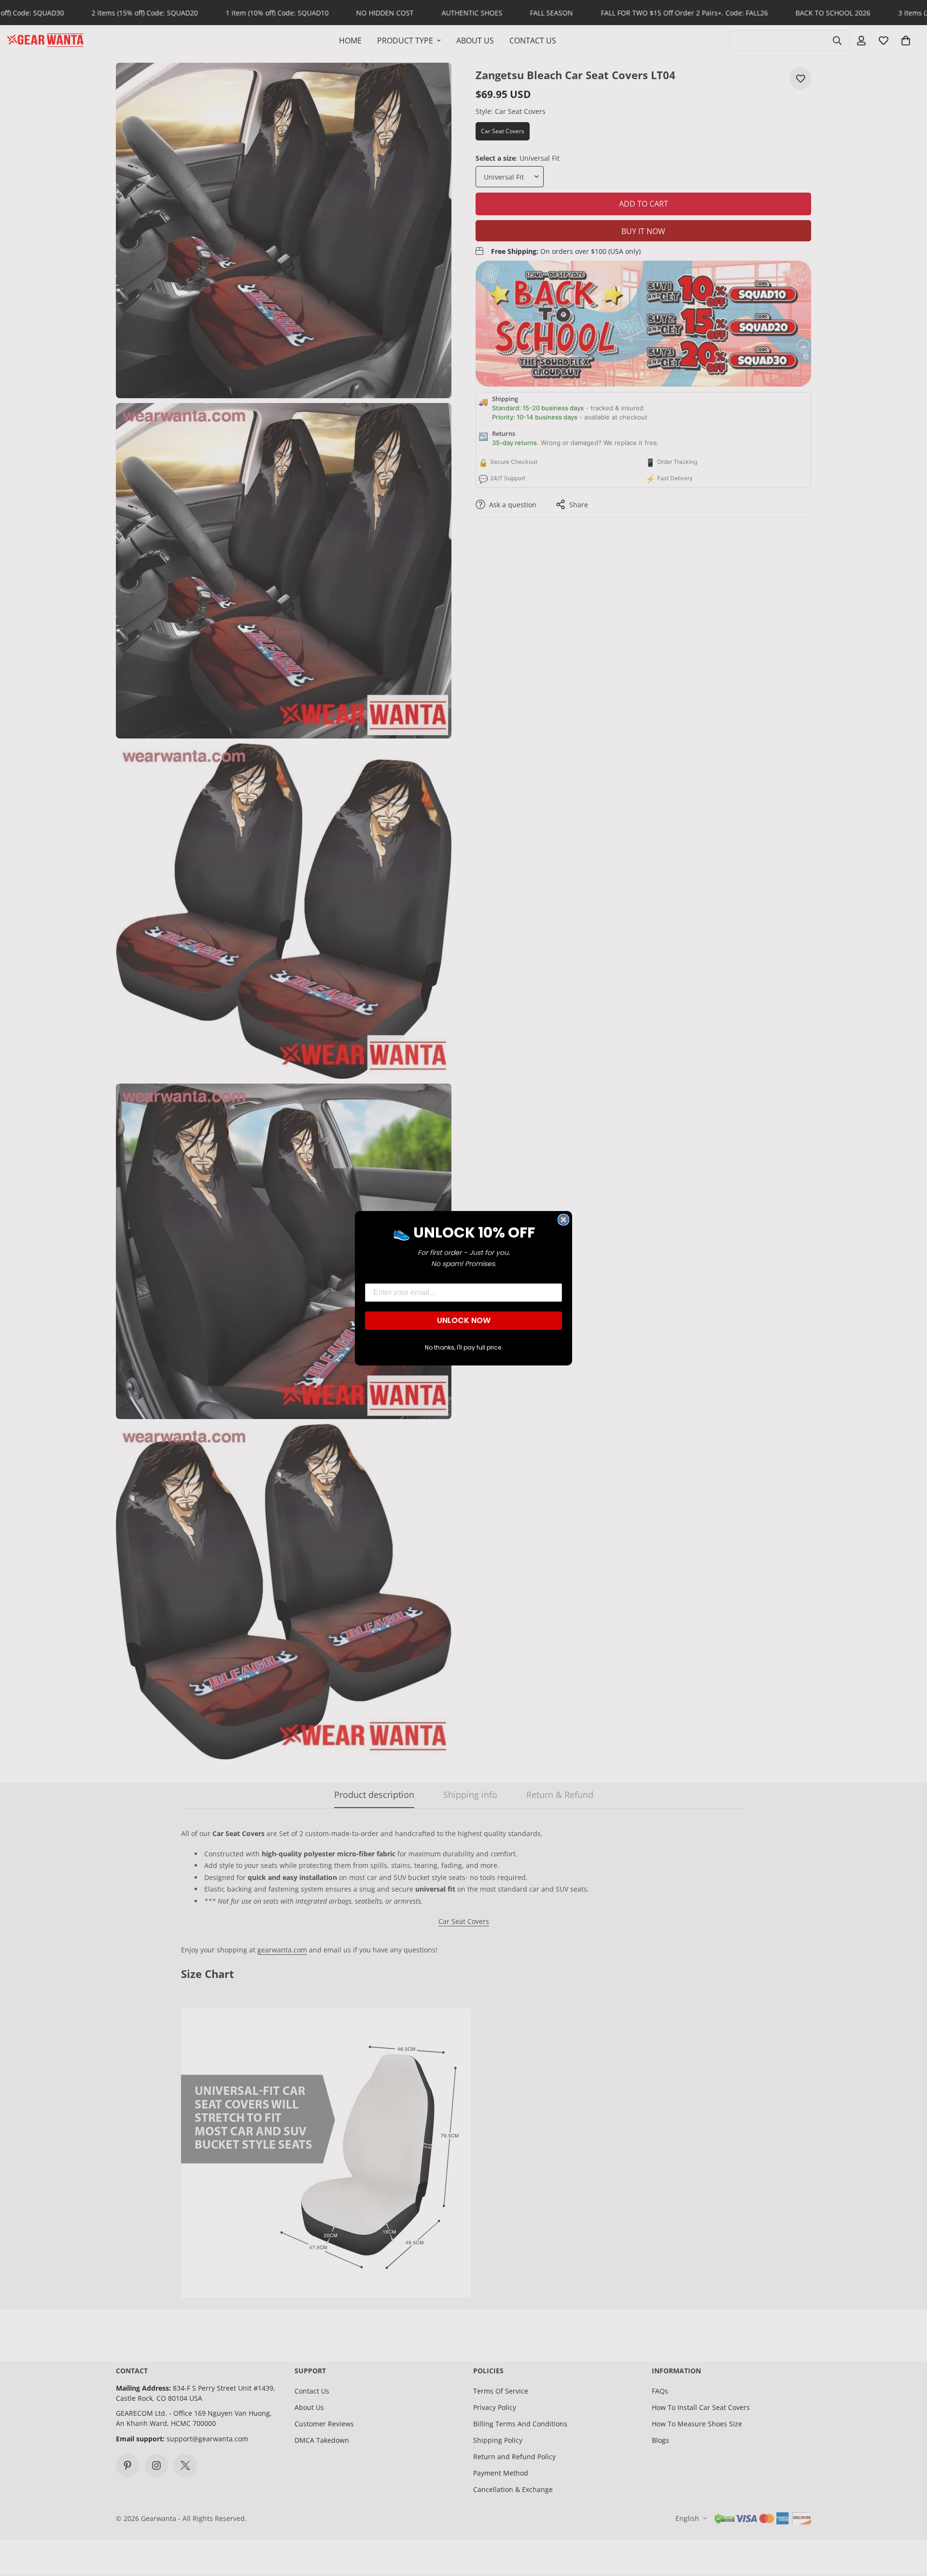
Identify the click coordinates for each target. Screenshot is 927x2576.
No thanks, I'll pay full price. (464, 1347)
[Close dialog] (563, 1220)
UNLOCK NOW (464, 1320)
